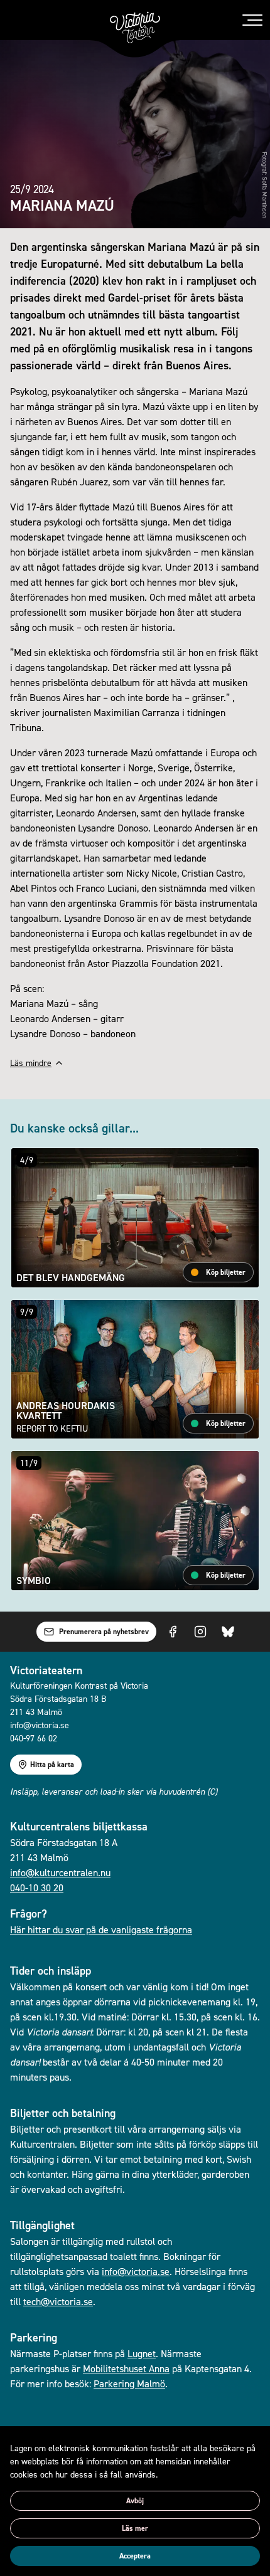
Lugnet (142, 2353)
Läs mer (135, 2528)
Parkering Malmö (129, 2383)
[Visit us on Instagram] (200, 1632)
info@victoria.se (136, 2271)
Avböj (135, 2501)
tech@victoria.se (58, 2301)
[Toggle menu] (252, 20)
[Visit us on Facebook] (173, 1632)
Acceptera (135, 2556)
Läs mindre (31, 1063)
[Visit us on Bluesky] (228, 1632)
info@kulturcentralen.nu (60, 1872)
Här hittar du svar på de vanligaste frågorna (101, 1929)
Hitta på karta (52, 1765)
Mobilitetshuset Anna (126, 2368)
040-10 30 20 (37, 1887)
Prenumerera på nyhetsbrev (104, 1632)
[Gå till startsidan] (135, 28)
